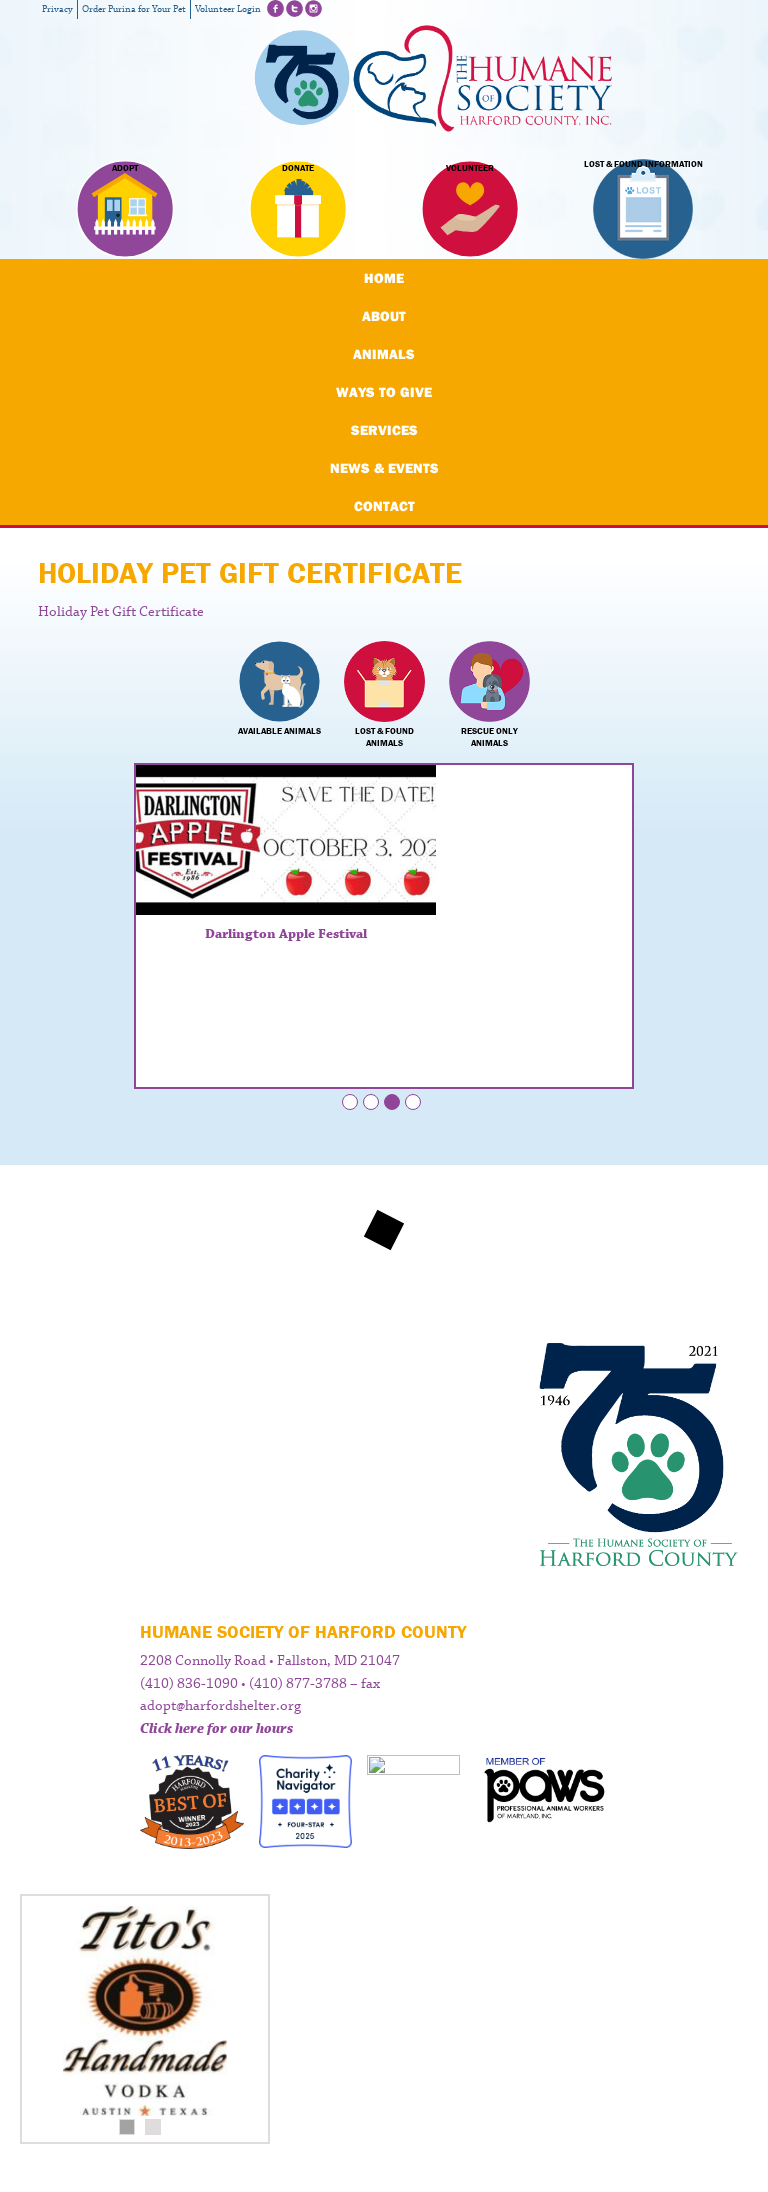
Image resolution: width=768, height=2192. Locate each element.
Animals (384, 354)
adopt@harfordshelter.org (220, 1706)
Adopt (125, 168)
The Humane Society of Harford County (434, 79)
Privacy (57, 9)
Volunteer (470, 168)
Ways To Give (384, 392)
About (384, 316)
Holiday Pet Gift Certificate (121, 612)
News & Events (384, 468)
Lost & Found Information (643, 164)
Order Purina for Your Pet (134, 9)
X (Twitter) (294, 8)
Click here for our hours (216, 1729)
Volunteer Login (228, 9)
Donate (298, 168)
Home (384, 278)
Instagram (313, 8)
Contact (384, 506)
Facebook (275, 8)
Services (384, 430)
